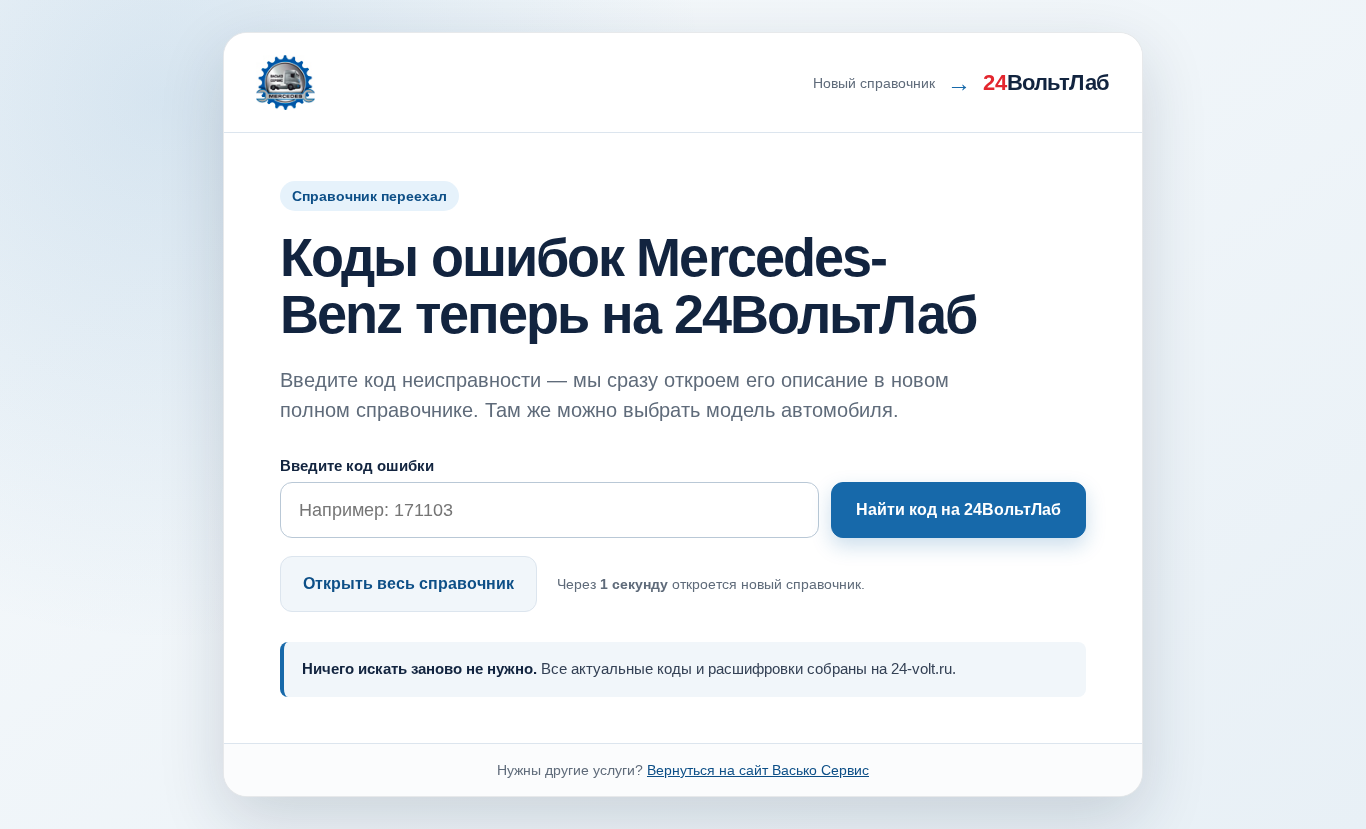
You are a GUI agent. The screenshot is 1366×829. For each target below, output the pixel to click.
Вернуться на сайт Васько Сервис (758, 770)
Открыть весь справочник (408, 583)
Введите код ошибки (357, 465)
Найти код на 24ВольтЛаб (958, 509)
